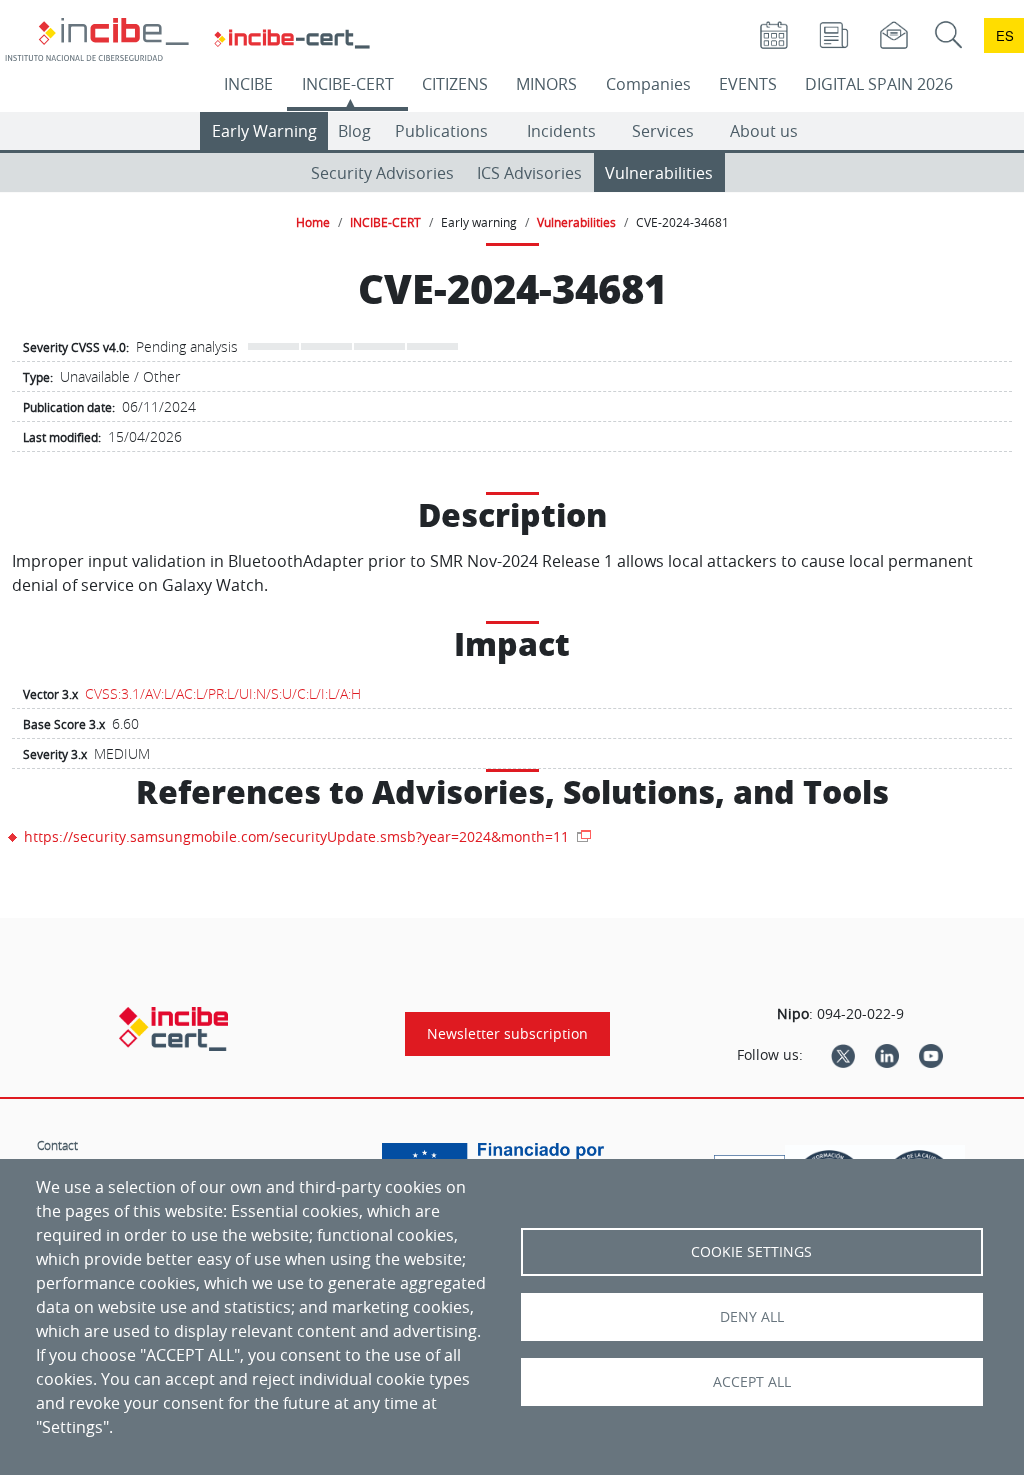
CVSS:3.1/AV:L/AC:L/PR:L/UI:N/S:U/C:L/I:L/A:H (223, 693)
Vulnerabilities (659, 173)
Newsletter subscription (507, 1034)
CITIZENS (455, 84)
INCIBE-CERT (348, 84)
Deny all (752, 1317)
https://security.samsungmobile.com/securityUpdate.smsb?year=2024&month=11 (298, 836)
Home (313, 222)
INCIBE (248, 84)
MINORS (546, 84)
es (1005, 35)
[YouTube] (931, 1055)
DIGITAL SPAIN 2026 (879, 84)
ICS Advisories (529, 173)
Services (663, 131)
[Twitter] (843, 1055)
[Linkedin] (887, 1055)
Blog (354, 131)
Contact (57, 1145)
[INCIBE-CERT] (173, 1029)
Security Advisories (382, 173)
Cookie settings (751, 1252)
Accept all (752, 1382)
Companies (648, 84)
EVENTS (748, 84)
